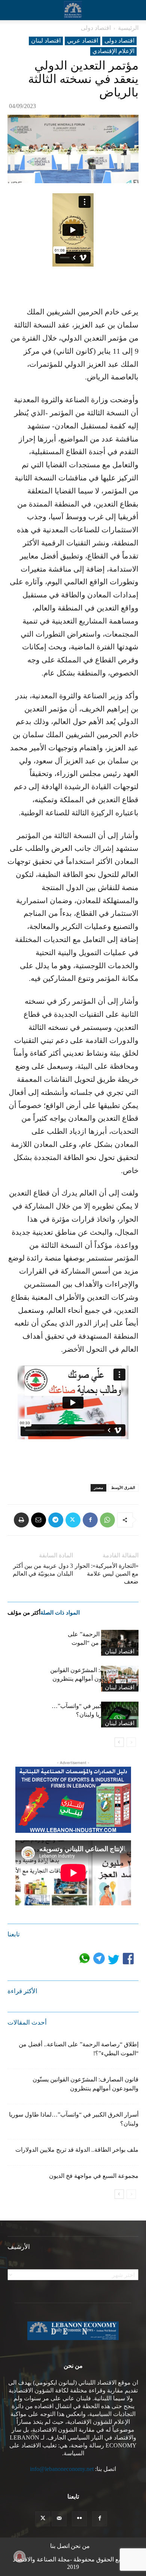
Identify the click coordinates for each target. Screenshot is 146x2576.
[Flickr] (79, 2519)
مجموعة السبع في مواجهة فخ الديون (94, 2176)
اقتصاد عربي (83, 41)
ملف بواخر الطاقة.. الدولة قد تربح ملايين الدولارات (77, 2150)
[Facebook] (90, 1520)
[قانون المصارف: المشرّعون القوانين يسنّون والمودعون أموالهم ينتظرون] (120, 1679)
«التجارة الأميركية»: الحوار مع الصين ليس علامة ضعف (107, 1574)
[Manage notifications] (19, 2557)
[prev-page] (131, 1742)
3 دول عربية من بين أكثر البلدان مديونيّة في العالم (43, 1570)
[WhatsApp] (107, 1520)
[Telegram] (56, 1520)
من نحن (80, 2546)
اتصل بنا (60, 2546)
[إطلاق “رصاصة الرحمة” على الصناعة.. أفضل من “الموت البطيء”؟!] (120, 1643)
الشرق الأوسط (123, 1488)
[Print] (21, 1520)
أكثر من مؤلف (24, 1613)
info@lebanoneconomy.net (62, 2469)
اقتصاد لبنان (46, 41)
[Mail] (59, 2519)
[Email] (39, 1520)
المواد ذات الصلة (60, 1613)
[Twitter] (73, 1520)
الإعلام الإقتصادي (113, 51)
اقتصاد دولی (96, 28)
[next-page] (119, 1742)
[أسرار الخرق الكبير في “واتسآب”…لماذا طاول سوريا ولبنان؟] (120, 1715)
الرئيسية (128, 28)
